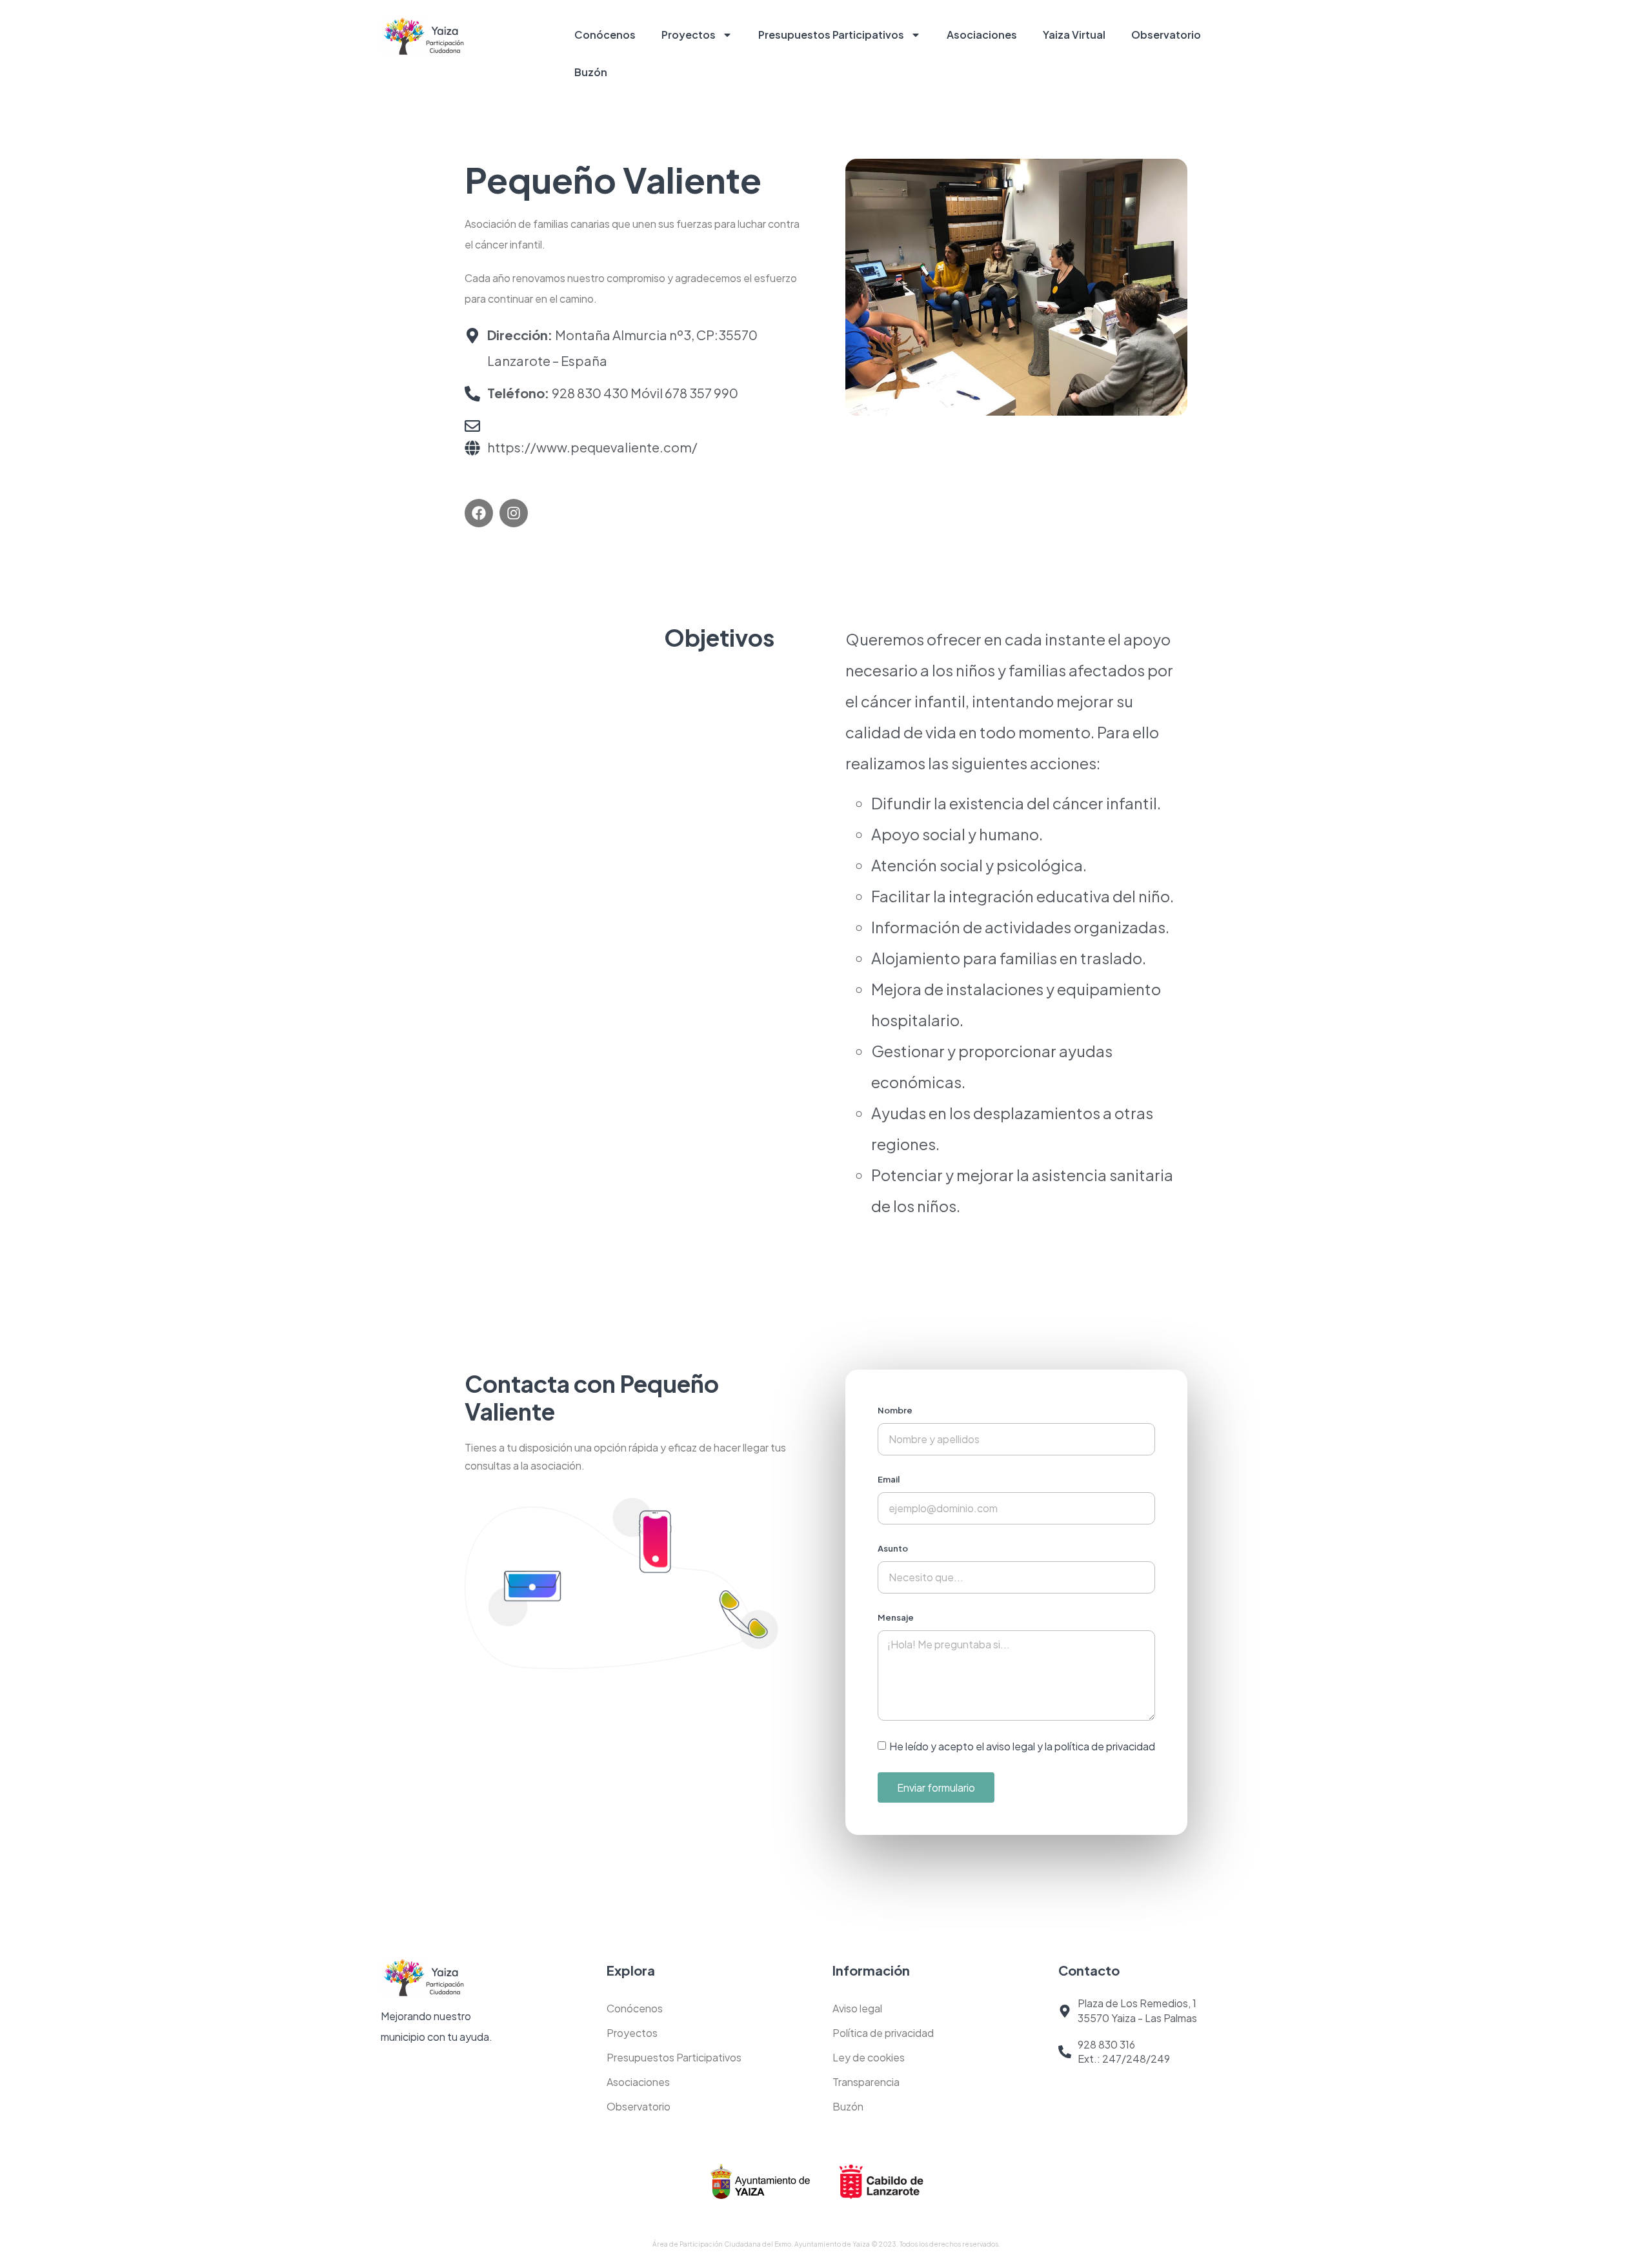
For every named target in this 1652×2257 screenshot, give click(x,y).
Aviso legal (857, 2008)
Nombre (895, 1410)
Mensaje (896, 1617)
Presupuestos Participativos (831, 35)
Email (889, 1479)
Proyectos (689, 35)
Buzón (591, 72)
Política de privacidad (883, 2033)
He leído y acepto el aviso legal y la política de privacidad (1022, 1746)
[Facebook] (479, 513)
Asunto (893, 1548)
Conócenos (605, 35)
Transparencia (866, 2082)
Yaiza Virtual (1074, 35)
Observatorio (1166, 35)
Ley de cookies (869, 2057)
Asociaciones (982, 35)
